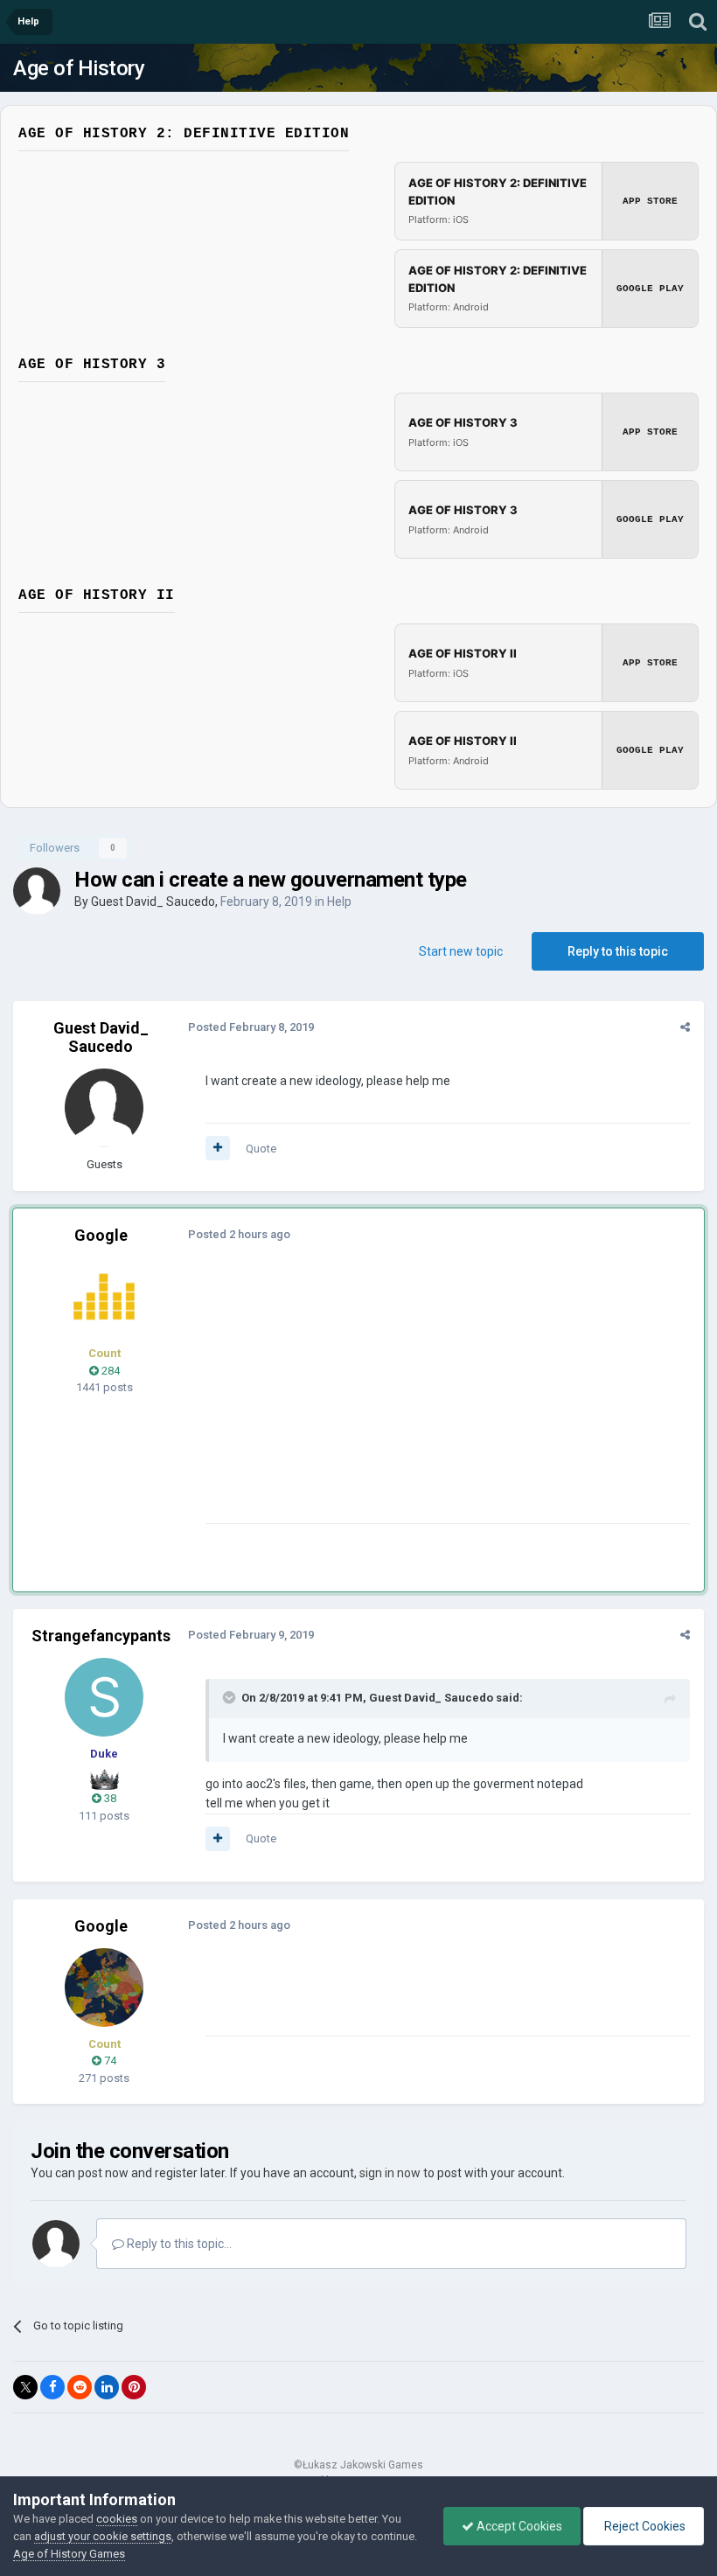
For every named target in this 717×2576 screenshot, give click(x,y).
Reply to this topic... (178, 2244)
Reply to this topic (618, 951)
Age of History (79, 68)
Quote (261, 1149)
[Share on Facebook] (52, 2387)
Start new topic (461, 951)
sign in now (390, 2173)
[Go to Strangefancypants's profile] (104, 1697)
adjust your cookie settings (103, 2536)
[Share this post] (685, 1027)
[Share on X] (25, 2387)
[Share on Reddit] (80, 2387)
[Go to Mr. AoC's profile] (104, 1297)
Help (339, 902)
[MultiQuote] (218, 1148)
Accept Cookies (518, 2526)
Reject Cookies (644, 2526)
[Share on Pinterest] (134, 2387)
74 (109, 2061)
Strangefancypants (101, 1636)
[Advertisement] (410, 1401)
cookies (117, 2519)
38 (109, 1798)
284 (109, 1371)
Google (101, 1235)
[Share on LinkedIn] (107, 2387)
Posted (251, 1027)
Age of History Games (69, 2554)
